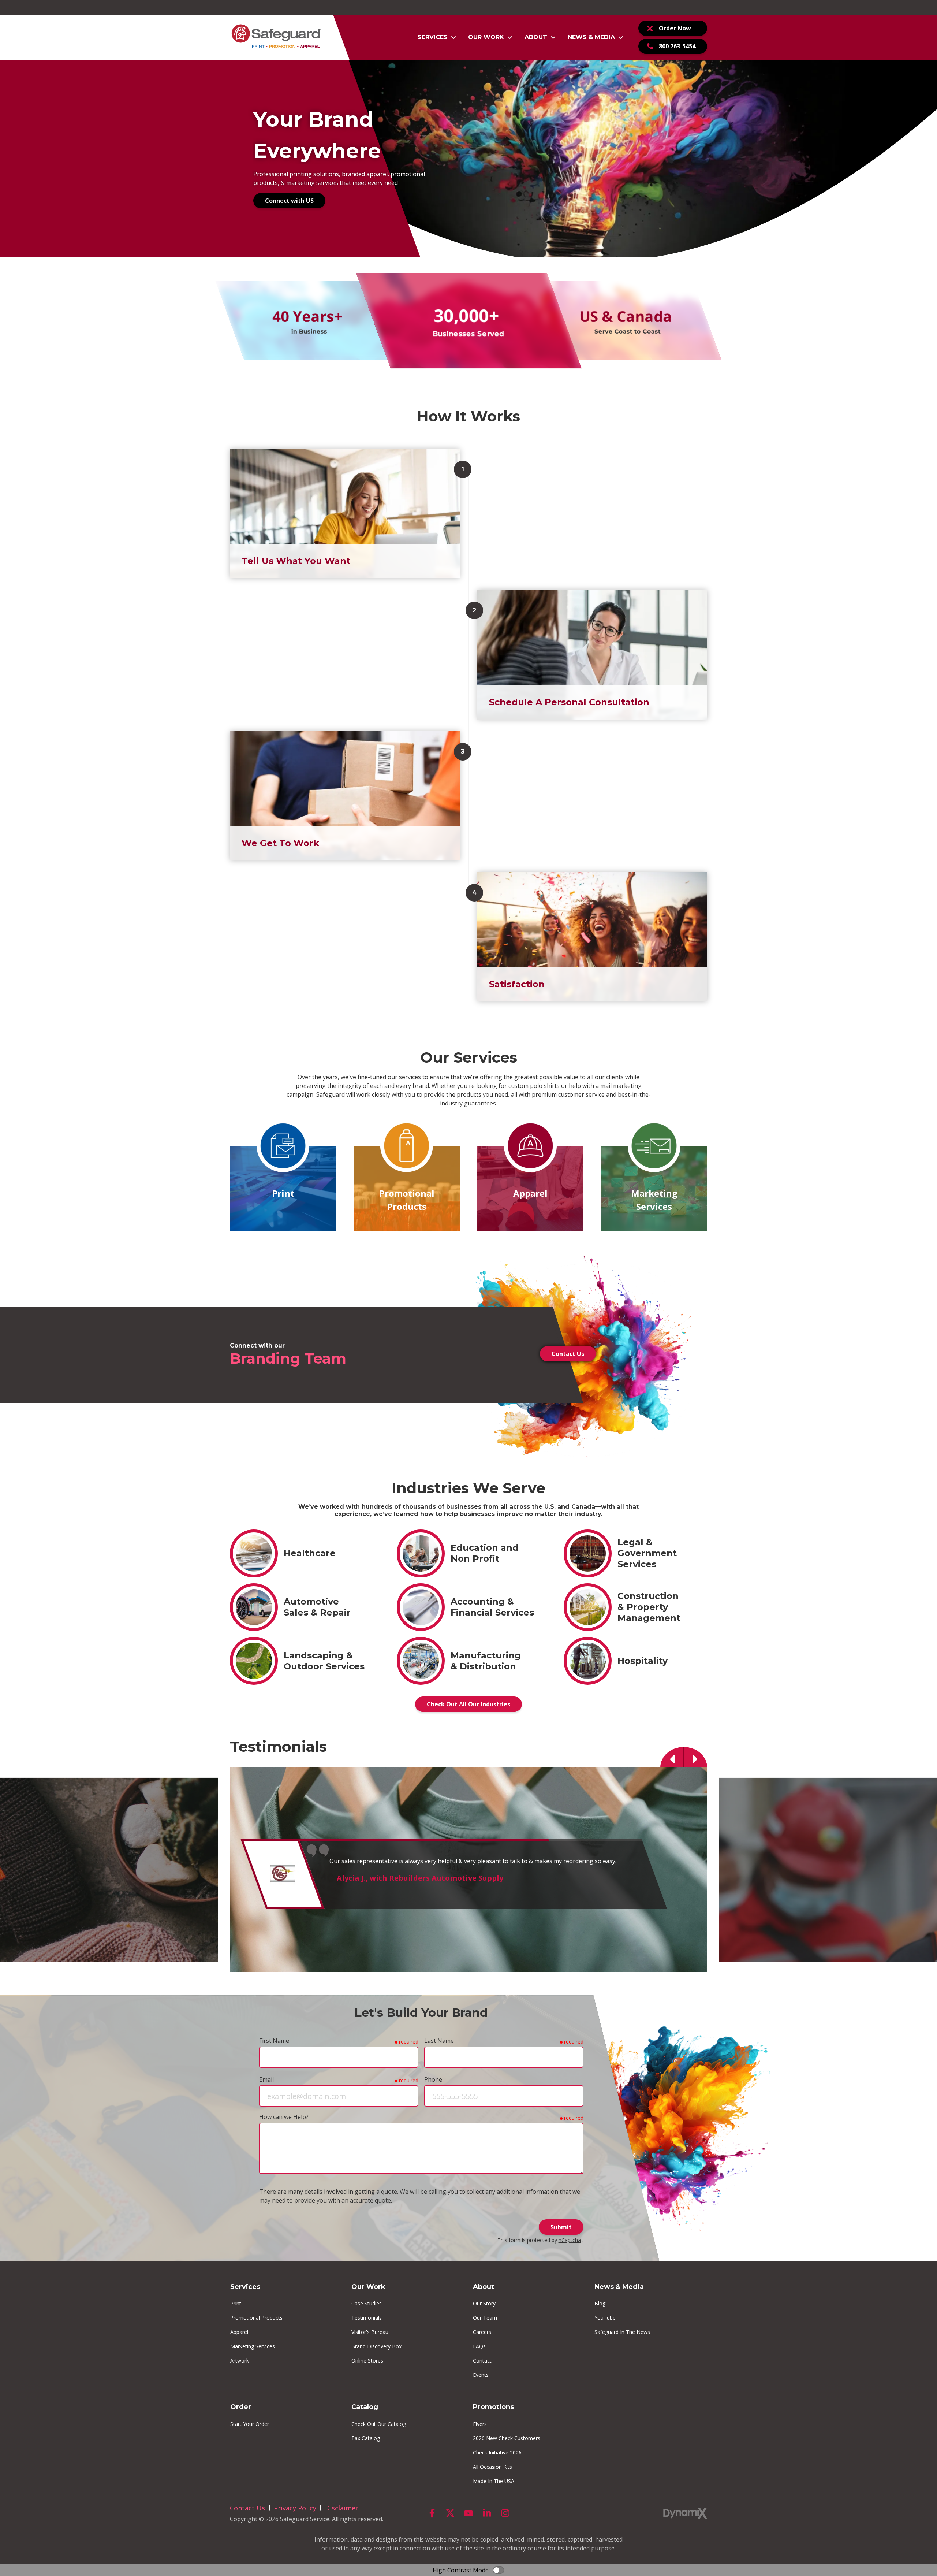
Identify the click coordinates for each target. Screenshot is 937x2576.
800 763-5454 (677, 46)
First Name (274, 2041)
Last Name (439, 2041)
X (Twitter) (450, 2513)
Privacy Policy (295, 2508)
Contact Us (568, 1354)
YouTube (468, 2513)
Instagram (505, 2513)
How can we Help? (284, 2117)
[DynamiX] (685, 2513)
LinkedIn (487, 2513)
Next (695, 1757)
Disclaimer (342, 2508)
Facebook (432, 2513)
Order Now (675, 28)
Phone (433, 2079)
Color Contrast (499, 2570)
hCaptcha (570, 2240)
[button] (437, 37)
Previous (672, 1757)
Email (266, 2079)
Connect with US (289, 201)
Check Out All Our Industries (468, 1704)
